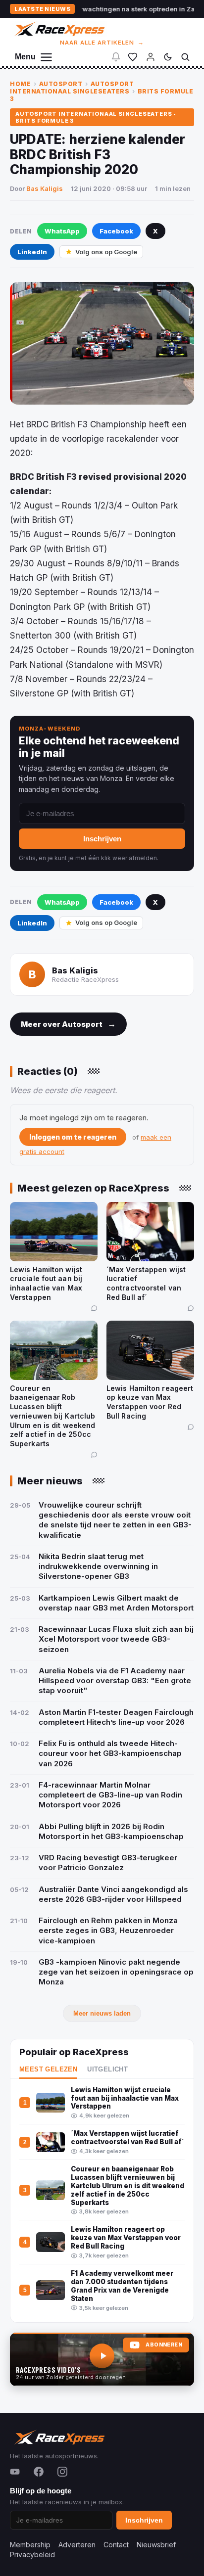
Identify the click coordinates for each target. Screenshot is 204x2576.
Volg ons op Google (106, 252)
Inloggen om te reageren (73, 1137)
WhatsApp (62, 231)
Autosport (61, 84)
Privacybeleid (32, 2554)
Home (20, 84)
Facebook (116, 231)
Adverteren (77, 2545)
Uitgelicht (107, 2070)
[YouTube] (15, 2472)
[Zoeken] (185, 57)
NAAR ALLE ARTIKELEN (102, 43)
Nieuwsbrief (156, 2545)
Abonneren (164, 2345)
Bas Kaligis (45, 188)
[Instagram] (62, 2472)
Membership (30, 2545)
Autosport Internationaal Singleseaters (72, 88)
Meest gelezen (48, 2070)
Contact (116, 2545)
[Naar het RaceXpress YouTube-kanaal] (102, 2359)
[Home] (59, 29)
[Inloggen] (151, 57)
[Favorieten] (133, 57)
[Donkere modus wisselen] (168, 57)
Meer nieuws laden (102, 2013)
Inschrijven (102, 839)
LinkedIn (32, 252)
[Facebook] (39, 2472)
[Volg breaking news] (116, 57)
